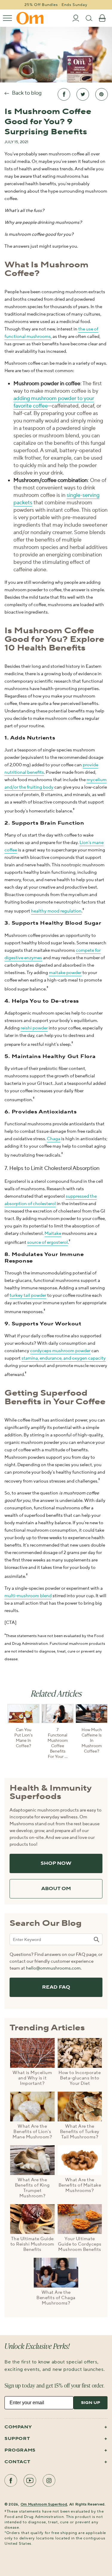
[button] (7, 18)
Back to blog (27, 93)
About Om (56, 1889)
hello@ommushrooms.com (53, 1968)
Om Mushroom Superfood (44, 2504)
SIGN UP (90, 2403)
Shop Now (56, 1863)
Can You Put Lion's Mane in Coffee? (23, 1738)
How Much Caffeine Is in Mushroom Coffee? (92, 1741)
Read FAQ (56, 1987)
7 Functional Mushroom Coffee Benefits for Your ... (58, 1743)
